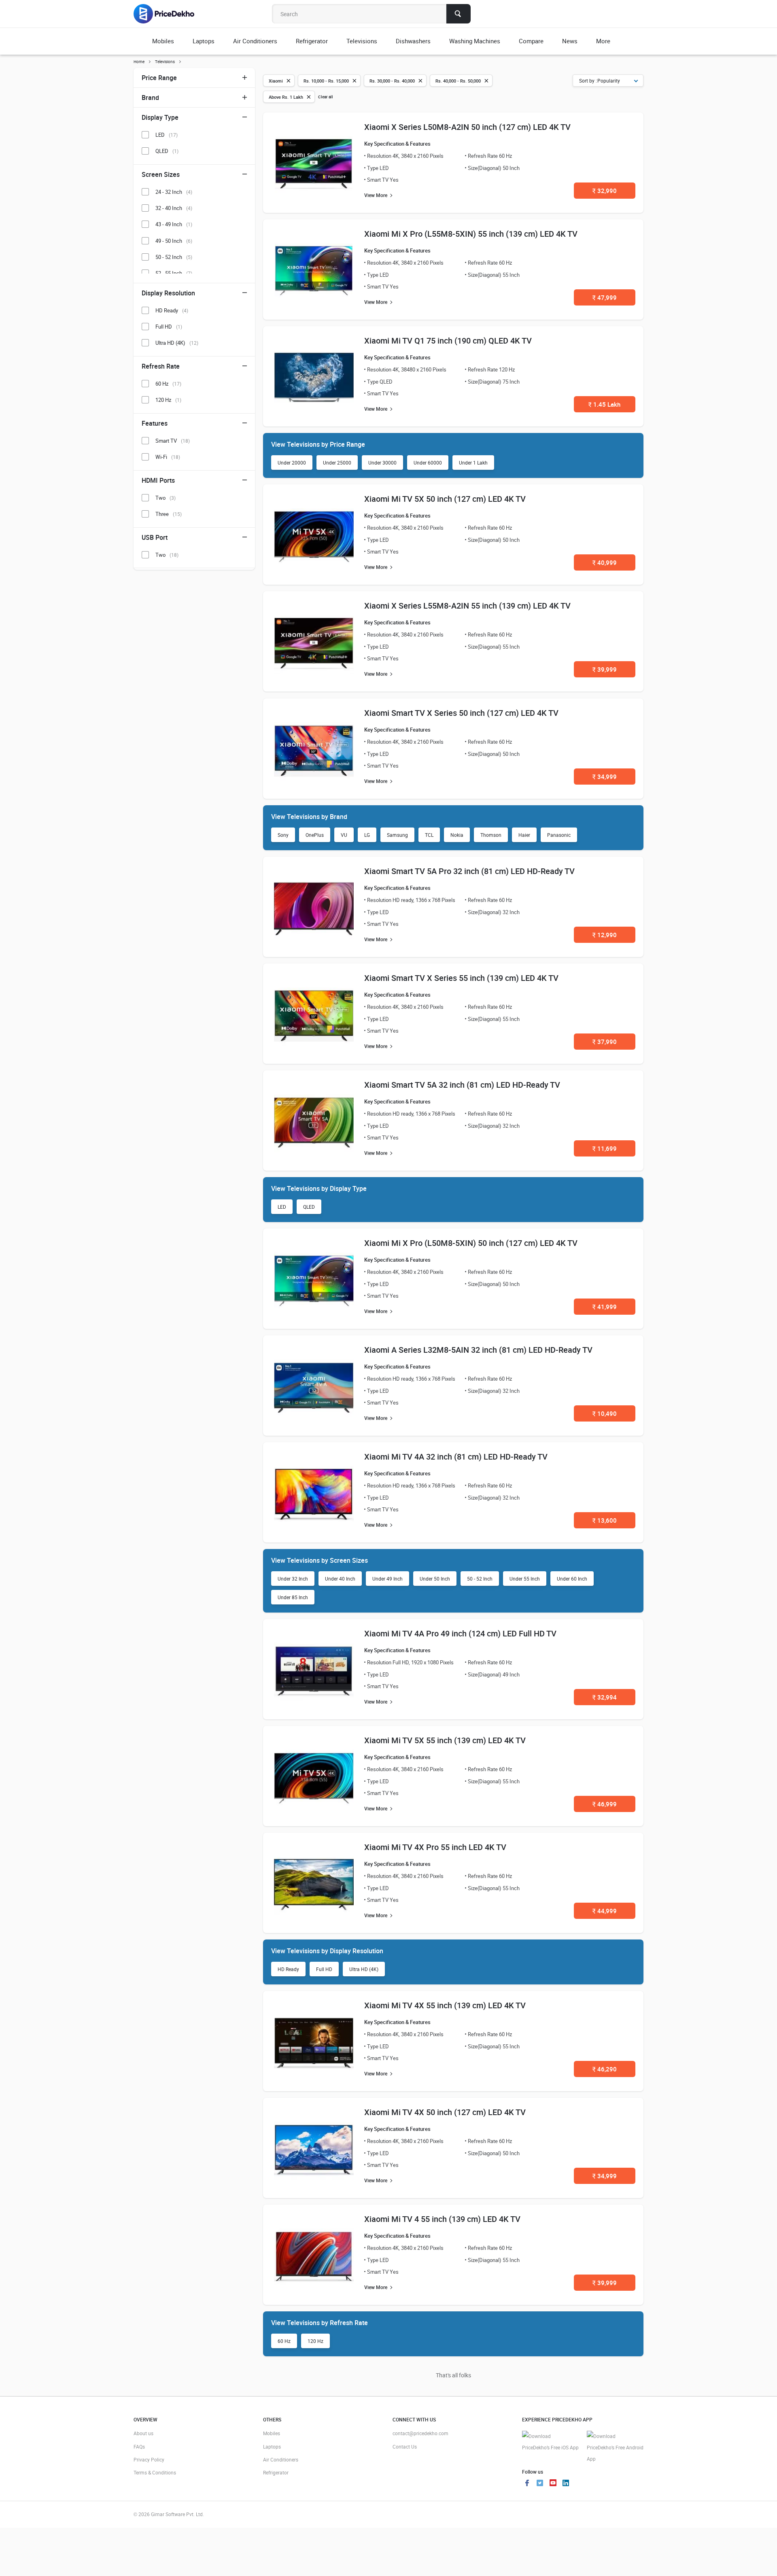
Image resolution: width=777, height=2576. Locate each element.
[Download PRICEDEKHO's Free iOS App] (550, 2442)
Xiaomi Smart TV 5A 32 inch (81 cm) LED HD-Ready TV (462, 1085)
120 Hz (315, 2341)
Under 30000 (382, 463)
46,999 (605, 1804)
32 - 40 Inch (174, 208)
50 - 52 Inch (480, 1579)
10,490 (605, 1413)
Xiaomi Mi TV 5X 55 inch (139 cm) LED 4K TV (445, 1740)
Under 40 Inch (340, 1579)
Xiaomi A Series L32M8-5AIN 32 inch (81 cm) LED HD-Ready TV (478, 1350)
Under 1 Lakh (473, 463)
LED (282, 1207)
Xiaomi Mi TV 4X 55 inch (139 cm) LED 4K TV (445, 2005)
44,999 (605, 1911)
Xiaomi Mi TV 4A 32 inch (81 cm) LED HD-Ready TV (456, 1457)
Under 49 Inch (387, 1579)
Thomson (491, 835)
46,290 (605, 2069)
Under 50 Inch (435, 1579)
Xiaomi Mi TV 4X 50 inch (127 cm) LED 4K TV (445, 2112)
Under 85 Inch (293, 1597)
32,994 (605, 1697)
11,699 (605, 1148)
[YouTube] (553, 2484)
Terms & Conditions (155, 2472)
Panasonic (559, 835)
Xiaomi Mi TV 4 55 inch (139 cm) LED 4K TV (442, 2219)
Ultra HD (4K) (364, 1969)
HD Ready (288, 1969)
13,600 (605, 1520)
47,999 (605, 297)
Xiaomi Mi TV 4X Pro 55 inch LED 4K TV (435, 1847)
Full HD (324, 1969)
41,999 (605, 1307)
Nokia (457, 835)
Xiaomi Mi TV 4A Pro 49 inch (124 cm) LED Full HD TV (460, 1633)
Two (166, 498)
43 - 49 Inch (174, 224)
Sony (283, 835)
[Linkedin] (566, 2484)
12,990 (605, 935)
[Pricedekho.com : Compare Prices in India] (169, 14)
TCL (429, 835)
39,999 (605, 669)
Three (169, 514)
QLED (309, 1207)
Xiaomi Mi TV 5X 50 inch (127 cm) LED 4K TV (445, 499)
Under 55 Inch (525, 1579)
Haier (524, 835)
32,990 (605, 191)
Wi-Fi (168, 457)
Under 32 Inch (293, 1579)
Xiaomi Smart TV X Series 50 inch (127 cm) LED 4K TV (461, 713)
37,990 (605, 1042)
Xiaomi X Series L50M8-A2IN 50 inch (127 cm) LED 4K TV (467, 127)
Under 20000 (292, 463)
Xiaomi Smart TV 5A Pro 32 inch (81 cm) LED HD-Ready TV (469, 871)
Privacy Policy (149, 2459)
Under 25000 (337, 463)
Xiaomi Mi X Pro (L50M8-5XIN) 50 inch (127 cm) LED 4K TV (471, 1243)
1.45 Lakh (604, 404)
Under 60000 (428, 463)
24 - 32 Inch (174, 192)
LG (367, 835)
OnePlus (315, 835)
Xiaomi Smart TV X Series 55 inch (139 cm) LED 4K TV (461, 978)
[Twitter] (540, 2484)
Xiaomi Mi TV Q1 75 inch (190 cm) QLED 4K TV (448, 341)
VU (344, 835)
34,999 (605, 777)
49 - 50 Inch (174, 241)
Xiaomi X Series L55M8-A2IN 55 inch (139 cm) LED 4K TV (467, 606)
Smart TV (173, 441)
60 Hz (284, 2341)
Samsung (397, 835)
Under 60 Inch (572, 1579)
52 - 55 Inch (174, 273)
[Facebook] (527, 2484)
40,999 (605, 562)
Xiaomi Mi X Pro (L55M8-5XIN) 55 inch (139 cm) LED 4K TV (471, 234)
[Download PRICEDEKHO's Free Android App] (615, 2448)
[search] (459, 14)
